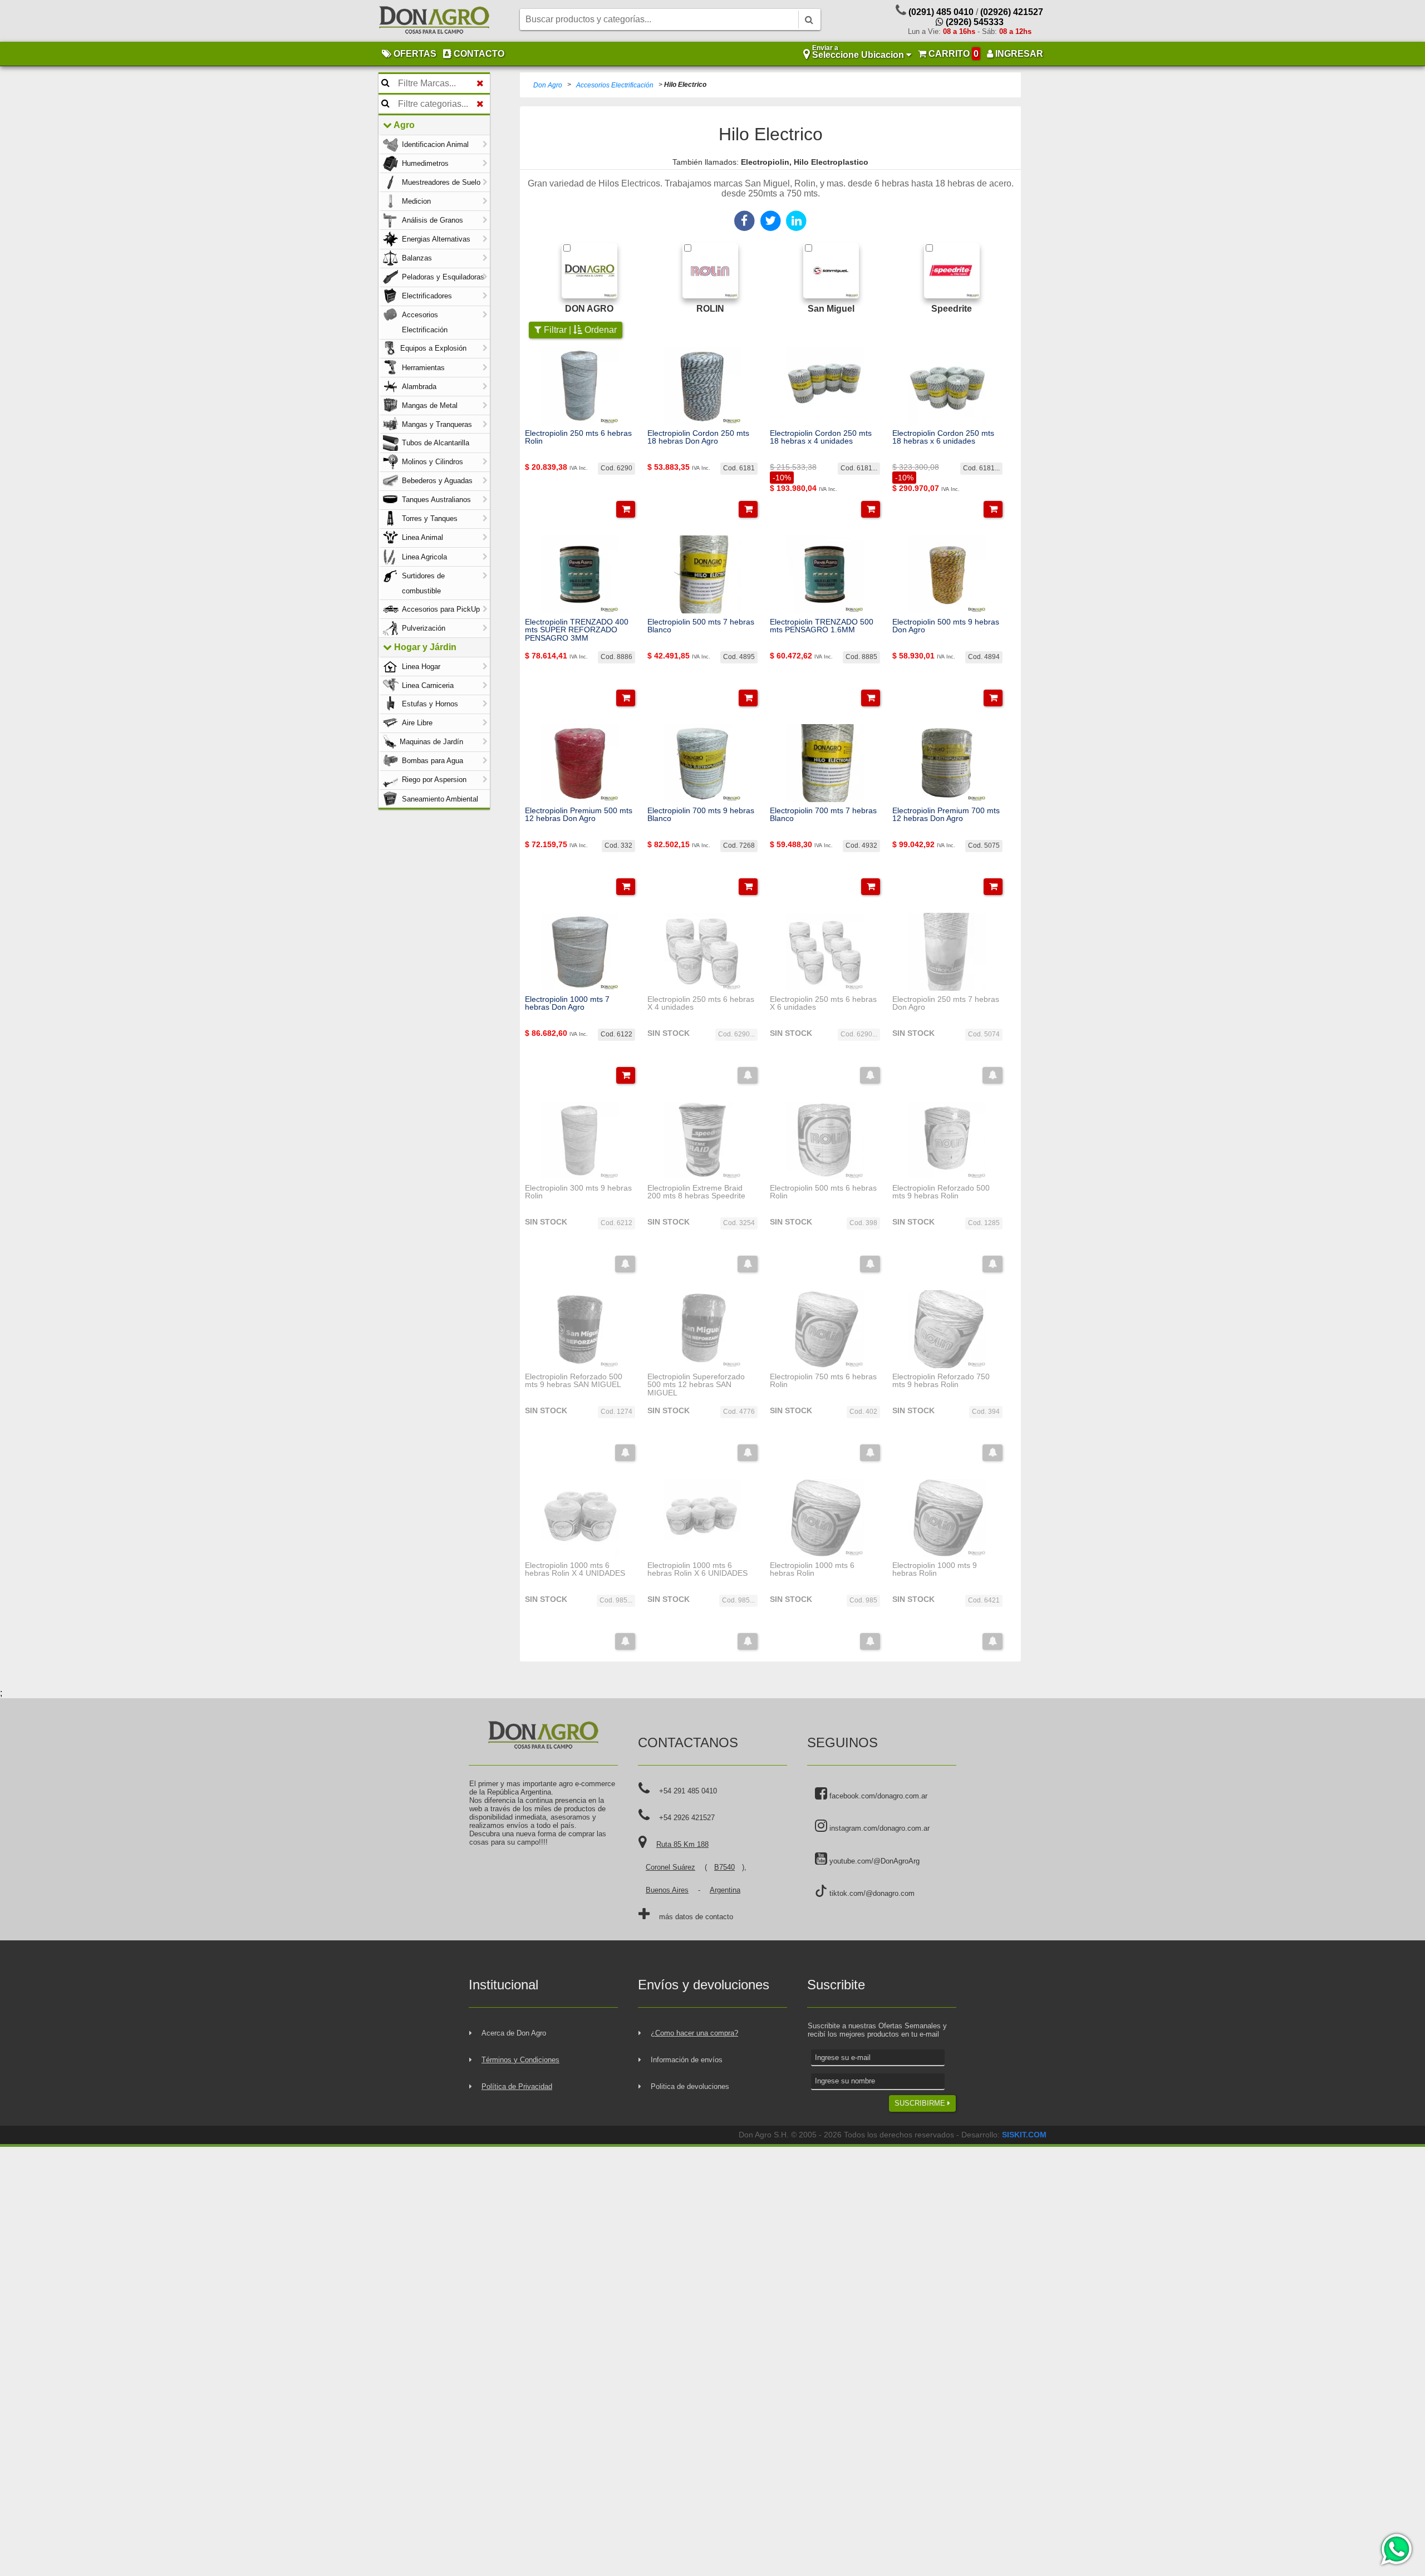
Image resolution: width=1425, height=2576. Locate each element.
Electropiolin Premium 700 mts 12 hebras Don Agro (946, 815)
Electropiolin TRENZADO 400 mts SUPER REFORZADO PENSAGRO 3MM (577, 630)
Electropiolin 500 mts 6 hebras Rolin (823, 1192)
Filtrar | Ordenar (579, 330)
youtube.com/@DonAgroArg (873, 1861)
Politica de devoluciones (690, 2086)
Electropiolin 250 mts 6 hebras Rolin (578, 437)
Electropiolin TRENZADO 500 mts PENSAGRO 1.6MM (822, 626)
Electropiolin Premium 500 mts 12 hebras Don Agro (579, 815)
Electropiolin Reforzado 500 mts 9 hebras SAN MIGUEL (574, 1381)
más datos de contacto (696, 1917)
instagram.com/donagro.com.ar (878, 1828)
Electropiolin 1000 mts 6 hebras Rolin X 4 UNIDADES (575, 1569)
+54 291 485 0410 (688, 1791)
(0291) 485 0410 (941, 12)
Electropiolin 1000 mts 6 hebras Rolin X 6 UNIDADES (697, 1569)
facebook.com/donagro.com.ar (877, 1796)
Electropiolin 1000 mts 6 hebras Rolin (812, 1569)
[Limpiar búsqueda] (480, 83)
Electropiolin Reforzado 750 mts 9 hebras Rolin (941, 1381)
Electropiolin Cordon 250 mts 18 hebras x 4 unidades (821, 437)
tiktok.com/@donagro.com (871, 1893)
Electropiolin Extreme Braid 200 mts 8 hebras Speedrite (696, 1192)
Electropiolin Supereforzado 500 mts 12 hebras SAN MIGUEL (696, 1385)
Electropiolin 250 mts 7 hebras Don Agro (946, 1003)
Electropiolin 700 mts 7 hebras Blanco (823, 815)
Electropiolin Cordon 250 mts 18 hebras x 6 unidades (943, 437)
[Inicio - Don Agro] (434, 21)
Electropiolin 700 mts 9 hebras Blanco (701, 815)
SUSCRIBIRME (921, 2103)
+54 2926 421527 (687, 1818)
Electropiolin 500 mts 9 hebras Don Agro (946, 626)
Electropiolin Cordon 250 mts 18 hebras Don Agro (698, 437)
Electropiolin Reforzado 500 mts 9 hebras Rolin (941, 1192)
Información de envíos (687, 2060)
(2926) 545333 (974, 22)
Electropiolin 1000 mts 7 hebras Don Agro (567, 1003)
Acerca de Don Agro (514, 2033)
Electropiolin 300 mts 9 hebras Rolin (578, 1192)
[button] (626, 509)
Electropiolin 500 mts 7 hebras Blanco (701, 626)
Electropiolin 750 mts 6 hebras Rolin (823, 1381)
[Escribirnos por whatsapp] (1396, 2549)
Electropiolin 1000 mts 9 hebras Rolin (935, 1569)
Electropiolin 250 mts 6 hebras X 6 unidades (823, 1003)
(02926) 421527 (1012, 12)
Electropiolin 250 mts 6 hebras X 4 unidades (701, 1003)
